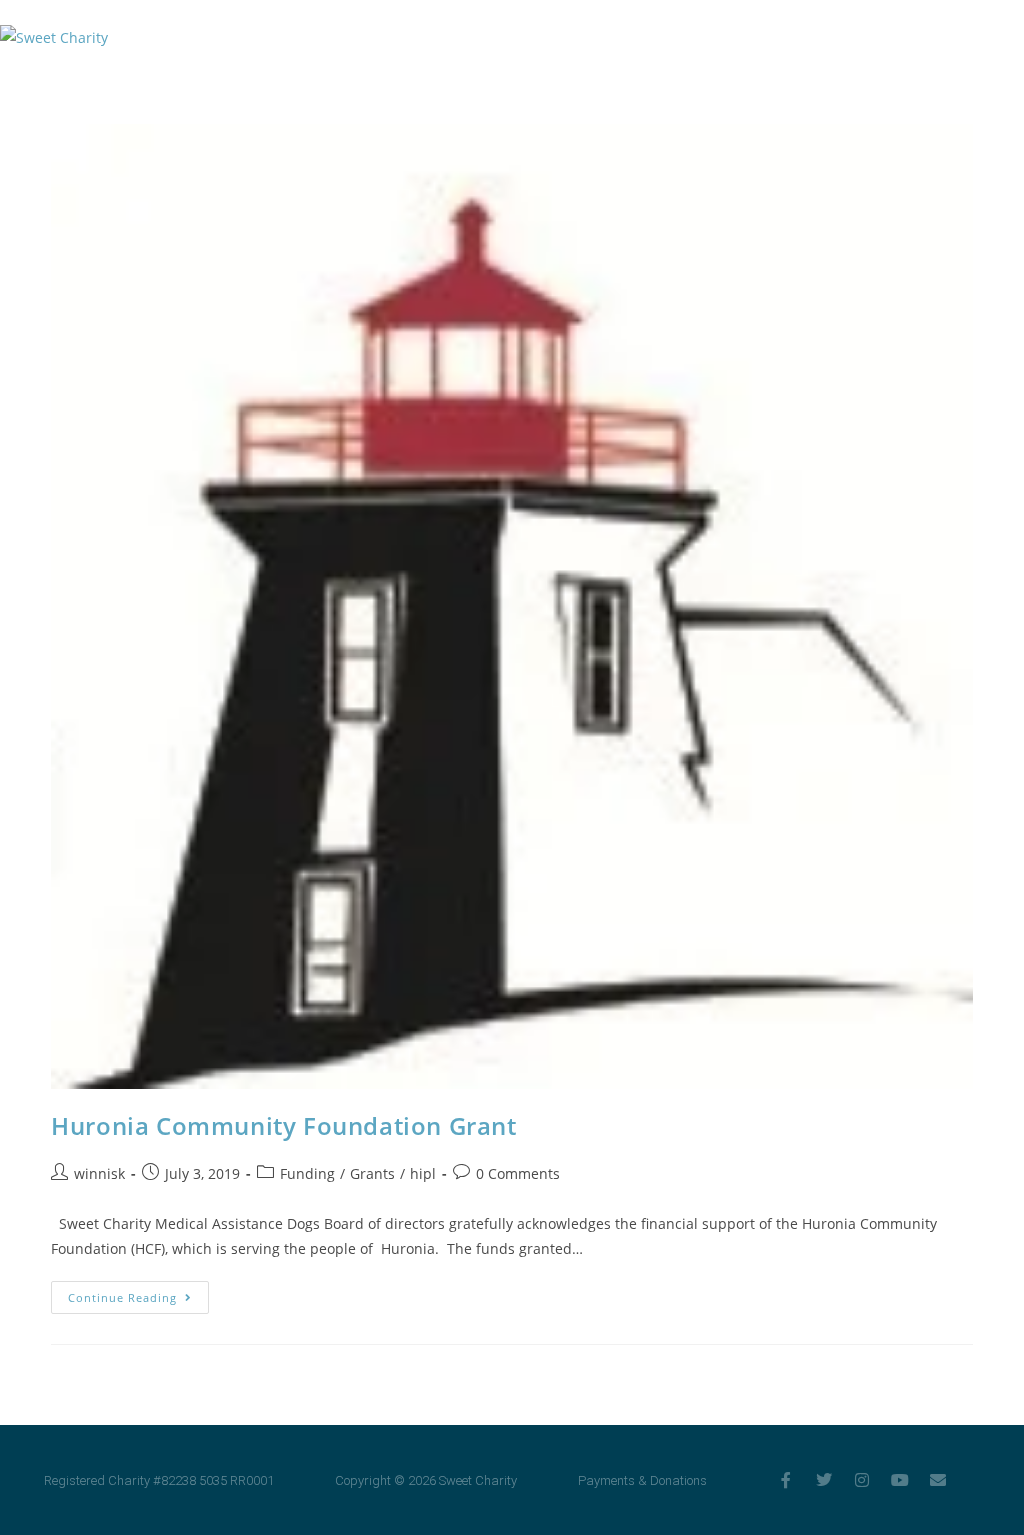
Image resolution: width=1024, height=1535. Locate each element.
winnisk (99, 1173)
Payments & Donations (642, 1480)
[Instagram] (862, 1480)
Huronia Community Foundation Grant (283, 1125)
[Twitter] (824, 1480)
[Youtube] (900, 1480)
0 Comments (518, 1173)
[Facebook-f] (786, 1480)
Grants (372, 1173)
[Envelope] (938, 1480)
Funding (307, 1173)
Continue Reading (138, 1293)
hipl (423, 1173)
